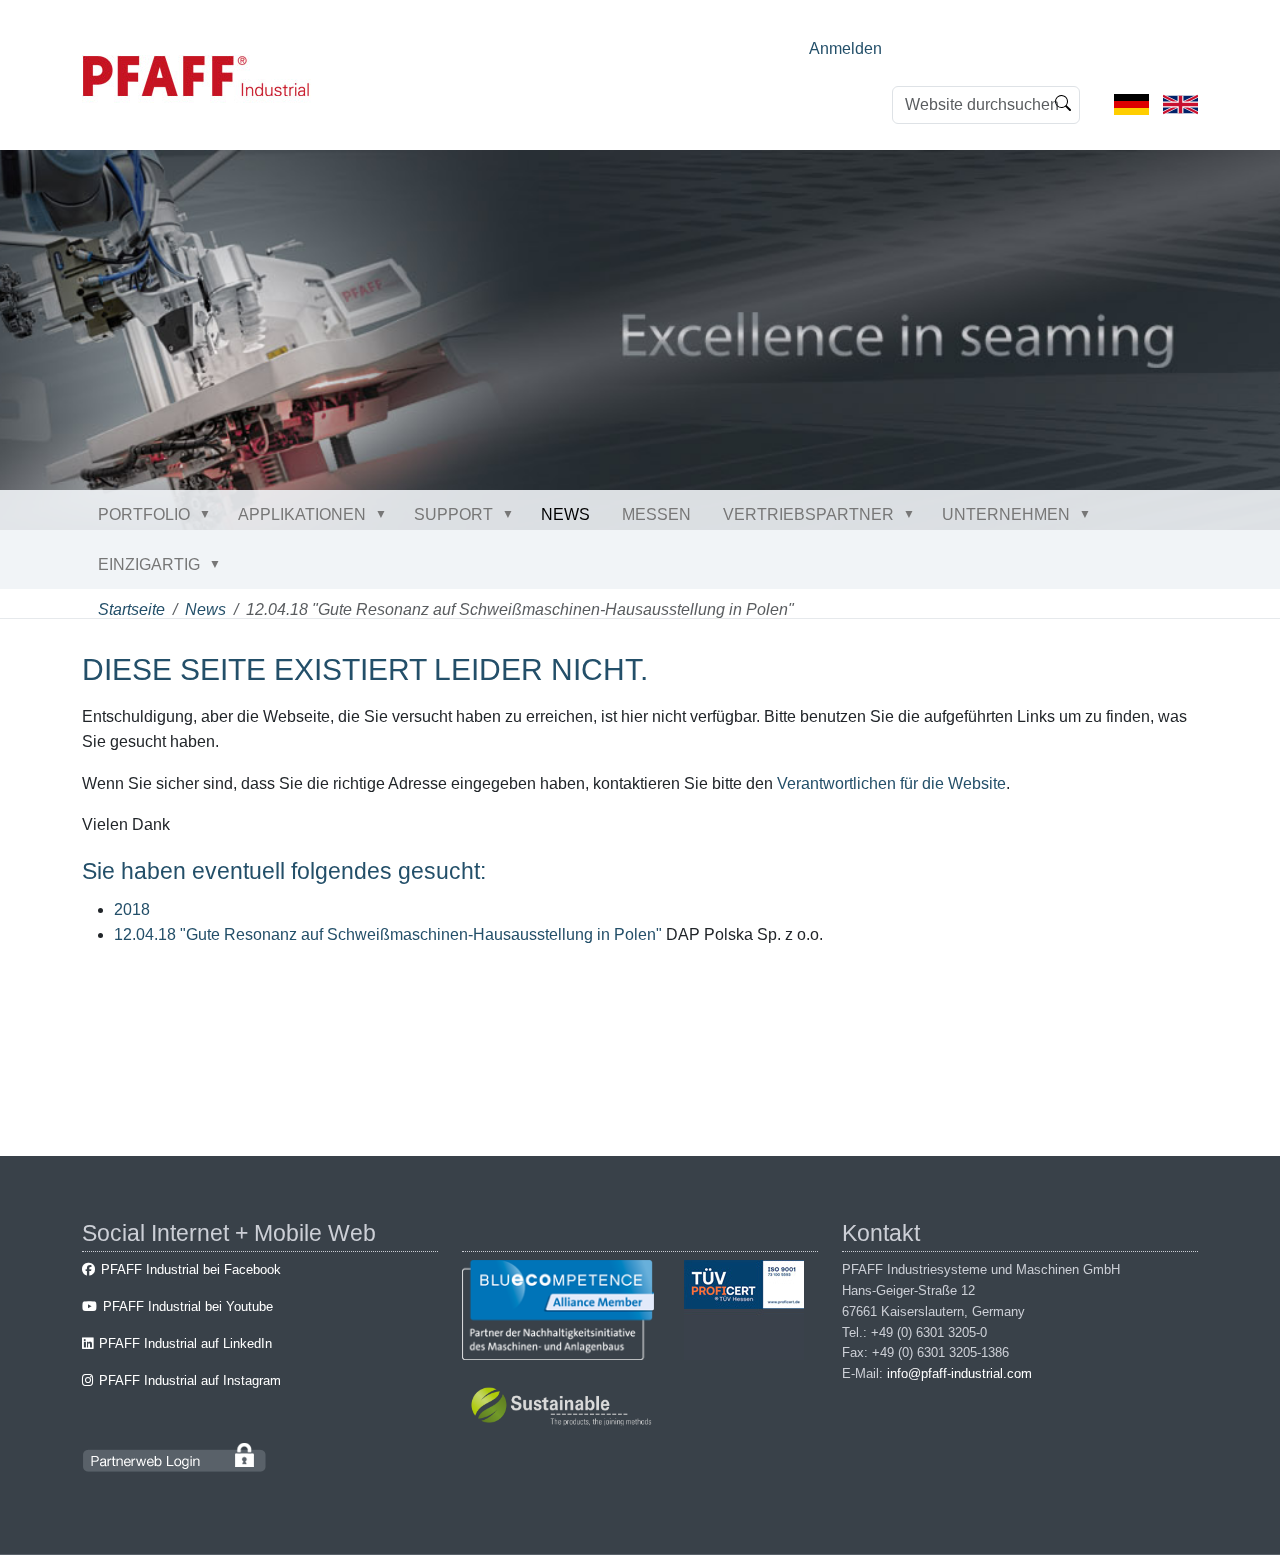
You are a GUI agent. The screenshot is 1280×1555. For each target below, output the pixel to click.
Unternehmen (1006, 514)
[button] (209, 514)
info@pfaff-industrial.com (959, 1373)
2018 (132, 909)
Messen (656, 514)
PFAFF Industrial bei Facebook (191, 1269)
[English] (1180, 103)
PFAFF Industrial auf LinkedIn (185, 1343)
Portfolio (144, 514)
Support (453, 514)
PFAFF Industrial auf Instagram (190, 1380)
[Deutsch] (1131, 103)
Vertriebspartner (808, 514)
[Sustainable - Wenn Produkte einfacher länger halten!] (564, 1409)
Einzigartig (149, 564)
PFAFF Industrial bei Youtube (188, 1306)
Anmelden (845, 48)
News (565, 514)
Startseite (131, 609)
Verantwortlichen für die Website (891, 783)
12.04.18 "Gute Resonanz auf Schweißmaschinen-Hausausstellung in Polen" (388, 934)
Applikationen (302, 514)
